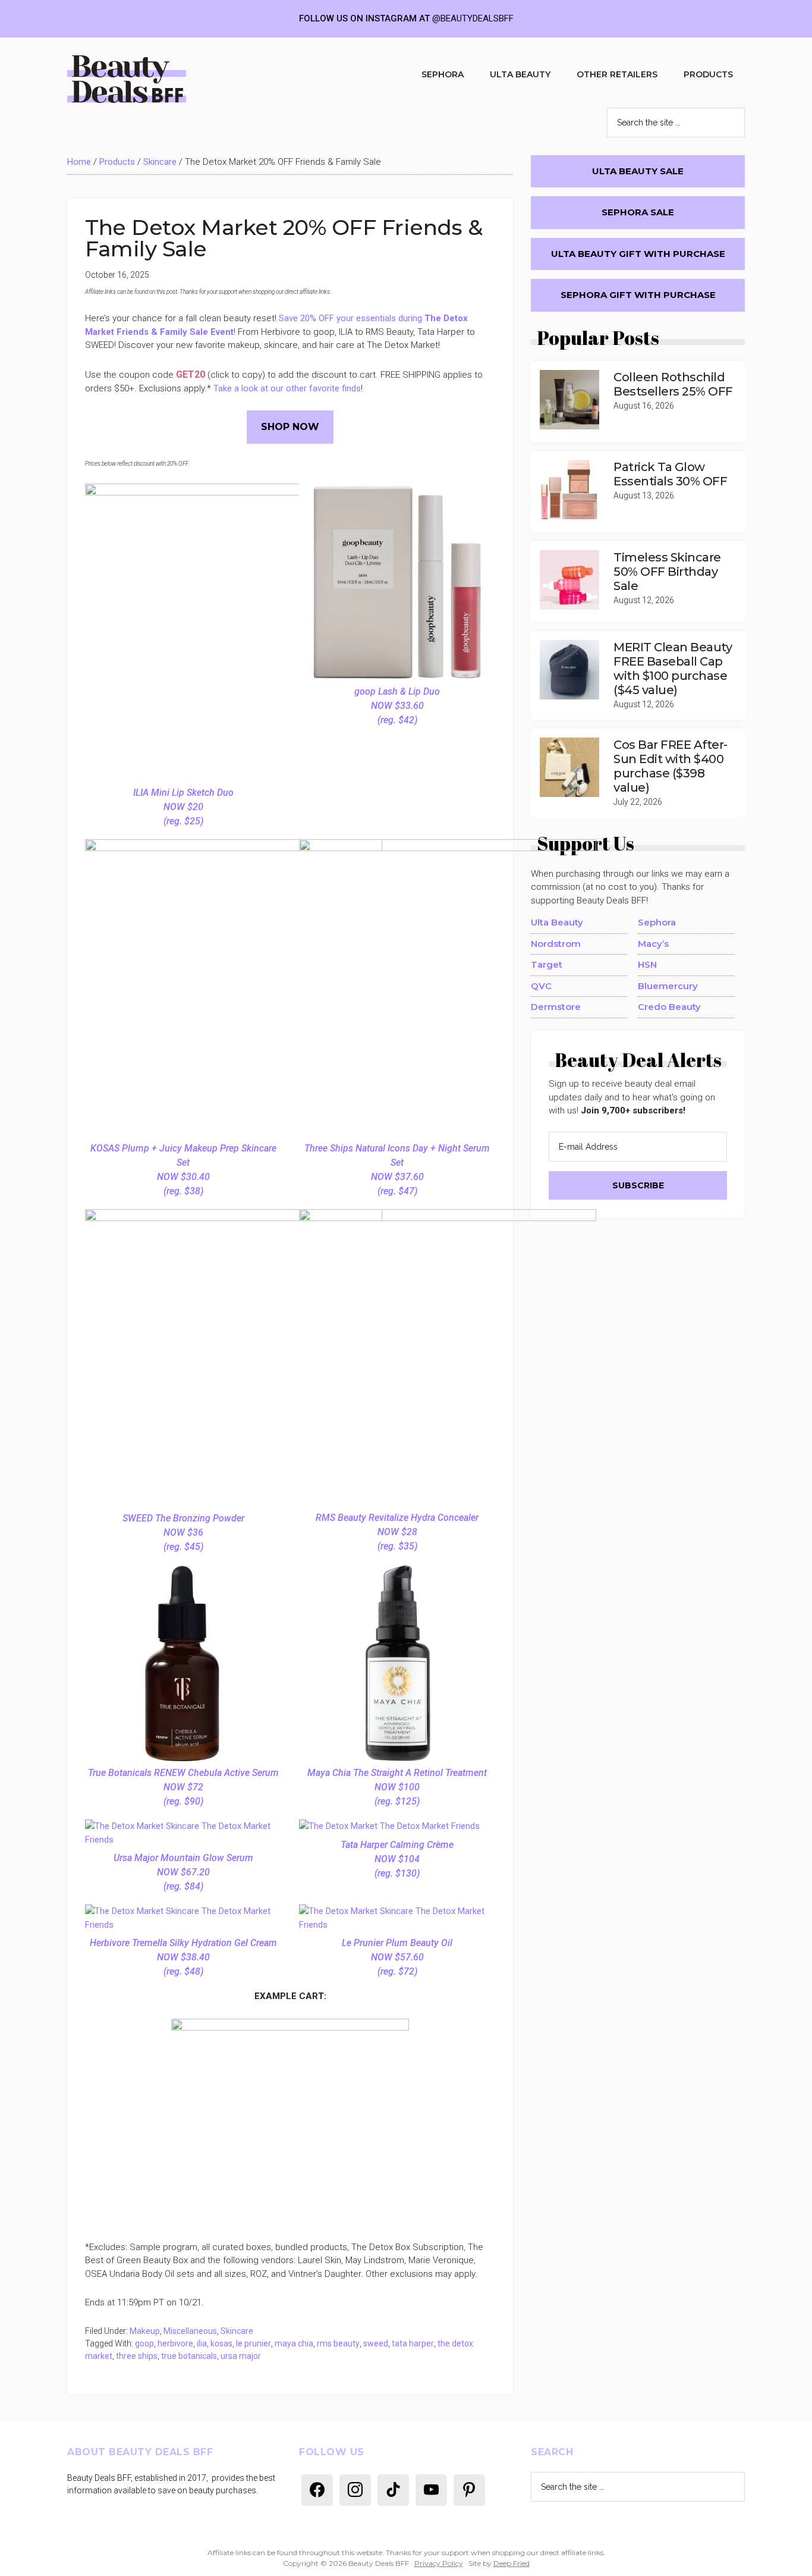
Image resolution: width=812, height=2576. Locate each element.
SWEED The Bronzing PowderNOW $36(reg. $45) (183, 1532)
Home (79, 162)
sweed (376, 2343)
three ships (137, 2356)
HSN (647, 964)
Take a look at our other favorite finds (287, 388)
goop (144, 2343)
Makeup (145, 2331)
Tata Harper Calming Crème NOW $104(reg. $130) (397, 1859)
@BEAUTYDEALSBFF (473, 18)
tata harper (413, 2343)
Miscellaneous (190, 2331)
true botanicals (189, 2356)
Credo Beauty (669, 1007)
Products (117, 162)
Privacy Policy (439, 2563)
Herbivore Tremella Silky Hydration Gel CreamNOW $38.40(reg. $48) (183, 1957)
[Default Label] (317, 2489)
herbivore (175, 2343)
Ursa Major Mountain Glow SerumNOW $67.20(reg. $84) (183, 1872)
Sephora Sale (638, 212)
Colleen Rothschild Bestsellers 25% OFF (673, 384)
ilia (202, 2343)
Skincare (160, 162)
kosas (221, 2343)
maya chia (294, 2343)
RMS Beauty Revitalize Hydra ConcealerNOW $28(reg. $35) (397, 1532)
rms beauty (338, 2343)
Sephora (657, 922)
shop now (290, 427)
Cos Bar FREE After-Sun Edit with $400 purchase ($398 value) (671, 766)
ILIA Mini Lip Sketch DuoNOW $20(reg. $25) (183, 807)
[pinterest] (469, 2489)
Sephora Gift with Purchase (638, 295)
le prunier (254, 2343)
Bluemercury (668, 986)
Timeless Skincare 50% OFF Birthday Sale (667, 572)
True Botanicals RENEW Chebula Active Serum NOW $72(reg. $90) (183, 1787)
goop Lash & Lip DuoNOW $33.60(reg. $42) (397, 706)
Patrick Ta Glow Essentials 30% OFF (670, 474)
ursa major (241, 2356)
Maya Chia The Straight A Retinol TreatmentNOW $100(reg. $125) (397, 1787)
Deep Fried (512, 2563)
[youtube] (431, 2489)
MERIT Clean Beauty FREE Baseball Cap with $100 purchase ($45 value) (673, 669)
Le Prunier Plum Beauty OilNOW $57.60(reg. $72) (397, 1957)
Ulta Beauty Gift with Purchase (638, 254)
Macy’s (653, 944)
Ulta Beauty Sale (638, 171)
